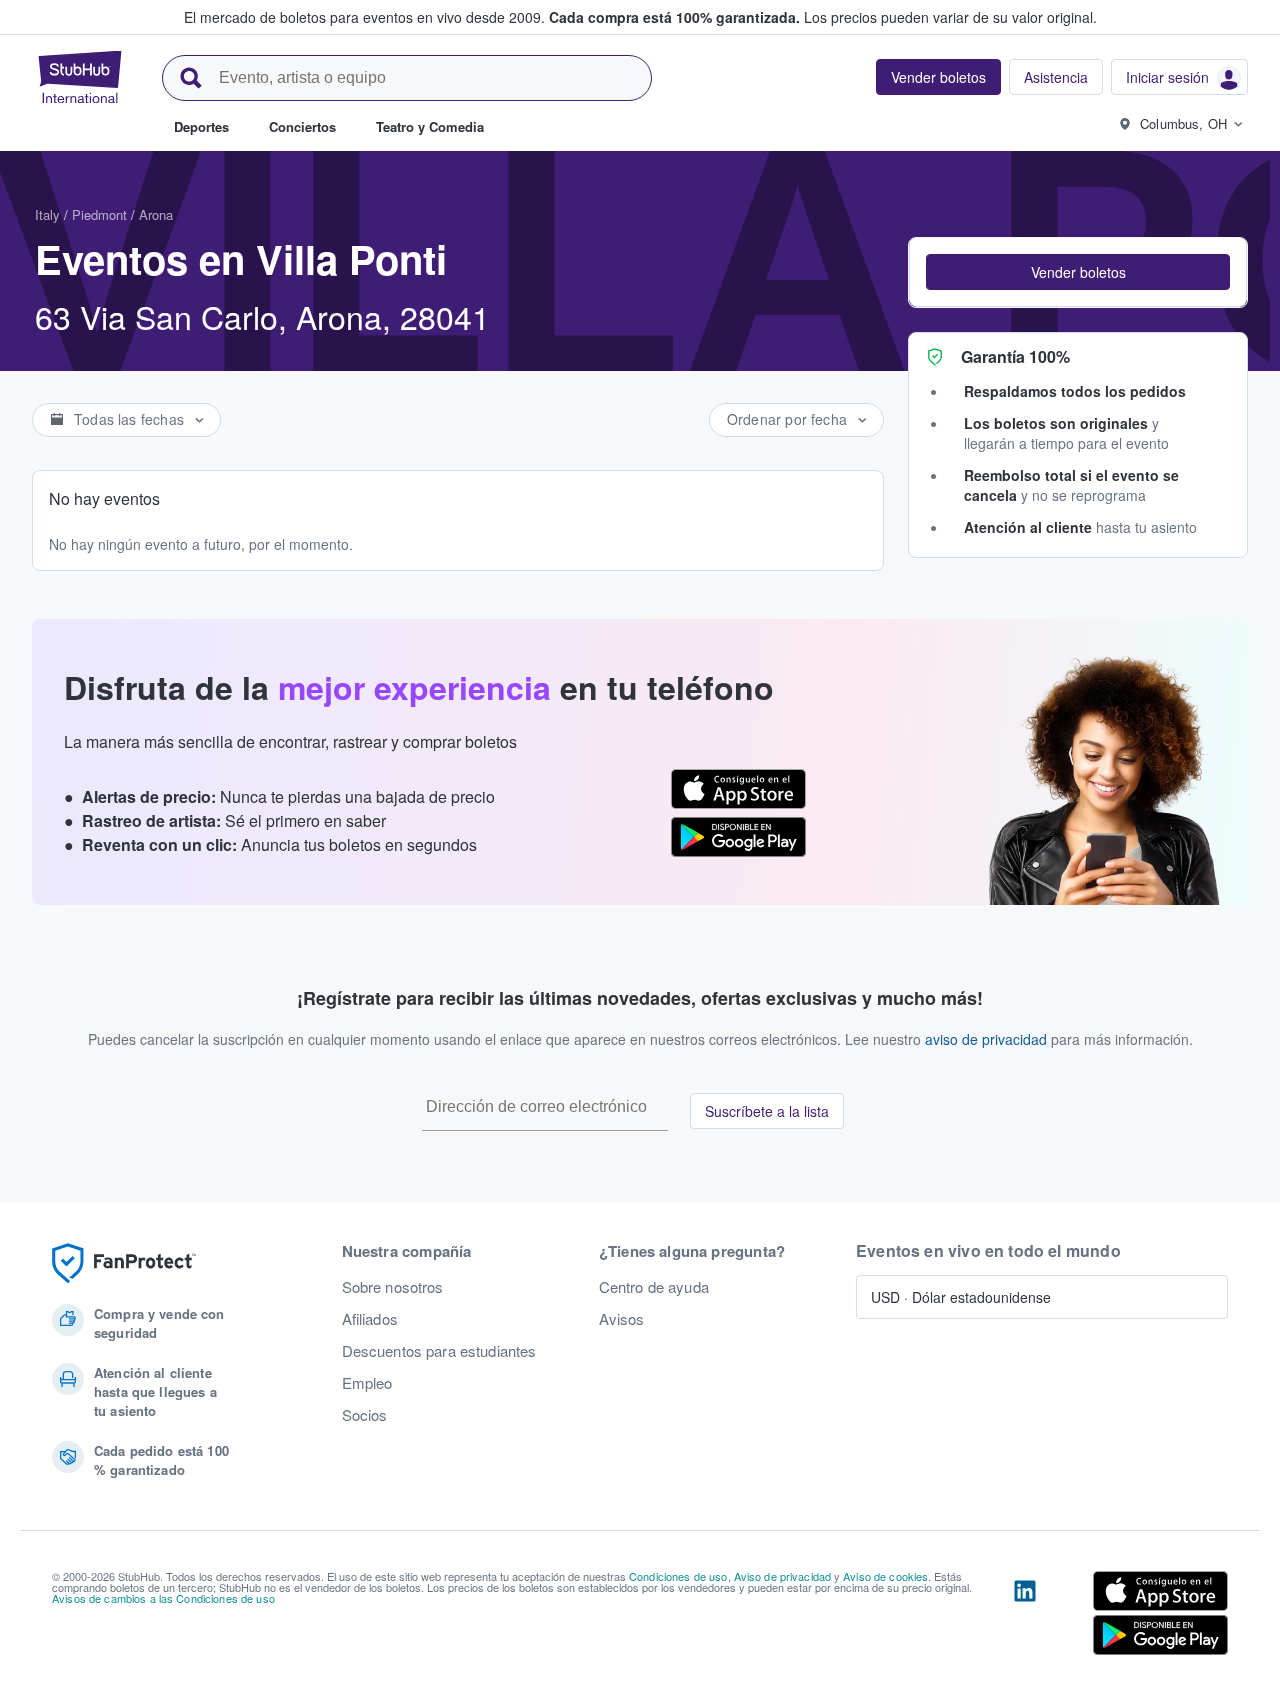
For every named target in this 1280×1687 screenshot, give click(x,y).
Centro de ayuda (654, 1287)
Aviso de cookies (885, 1576)
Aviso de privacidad (783, 1576)
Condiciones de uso (678, 1576)
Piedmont (99, 214)
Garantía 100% (1015, 356)
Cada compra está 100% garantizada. (674, 17)
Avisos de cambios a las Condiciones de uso (163, 1598)
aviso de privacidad (986, 1039)
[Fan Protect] (124, 1263)
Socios (365, 1415)
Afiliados (370, 1319)
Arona (156, 214)
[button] (1078, 272)
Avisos (622, 1319)
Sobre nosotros (393, 1287)
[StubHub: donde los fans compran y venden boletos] (80, 77)
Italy (47, 214)
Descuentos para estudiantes (439, 1351)
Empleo (367, 1383)
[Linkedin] (1025, 1617)
